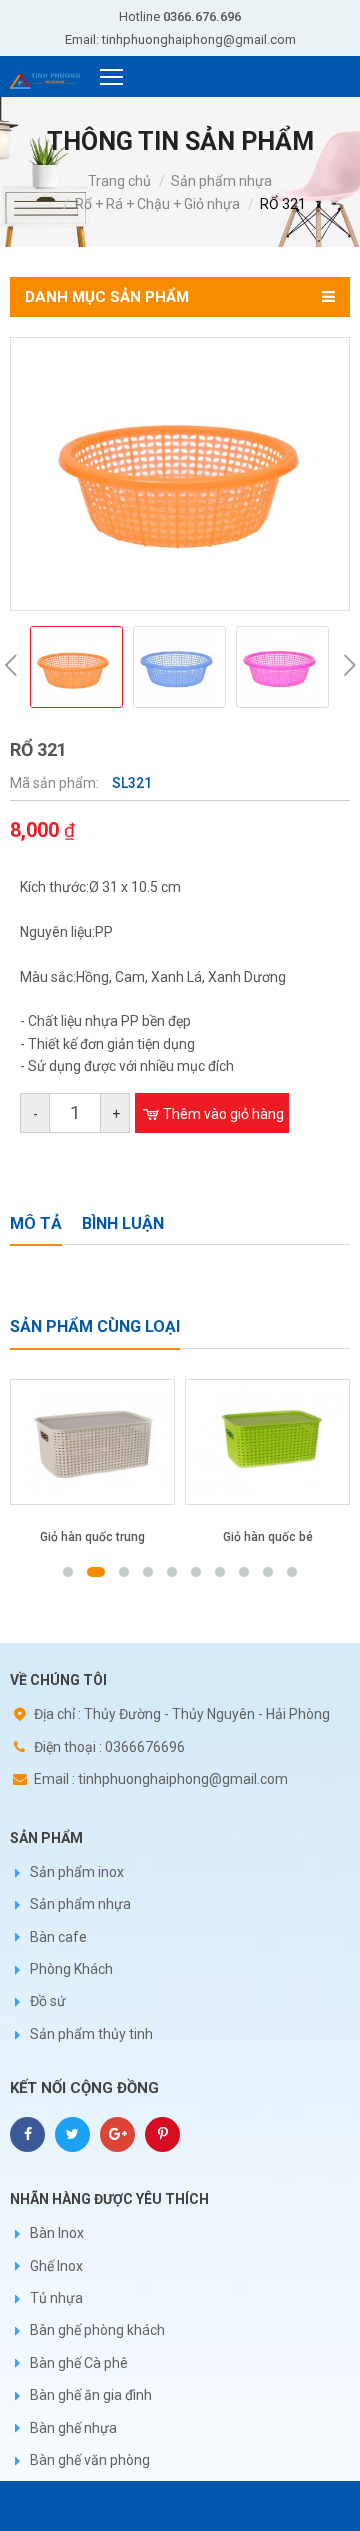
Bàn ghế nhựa (73, 2428)
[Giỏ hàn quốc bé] (188, 1442)
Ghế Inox (56, 2266)
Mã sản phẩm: (56, 783)
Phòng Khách (71, 1969)
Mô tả (36, 1223)
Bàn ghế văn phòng (90, 2460)
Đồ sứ (48, 2001)
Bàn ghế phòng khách (97, 2330)
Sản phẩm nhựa (221, 181)
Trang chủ (119, 181)
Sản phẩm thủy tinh (91, 2034)
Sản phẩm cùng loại (95, 1326)
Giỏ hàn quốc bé (188, 1537)
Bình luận (123, 1223)
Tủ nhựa (56, 2298)
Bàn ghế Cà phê (79, 2363)
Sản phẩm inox (77, 1872)
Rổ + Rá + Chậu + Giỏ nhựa (157, 204)
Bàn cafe (58, 1937)
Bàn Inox (57, 2233)
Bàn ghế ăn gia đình (91, 2395)
